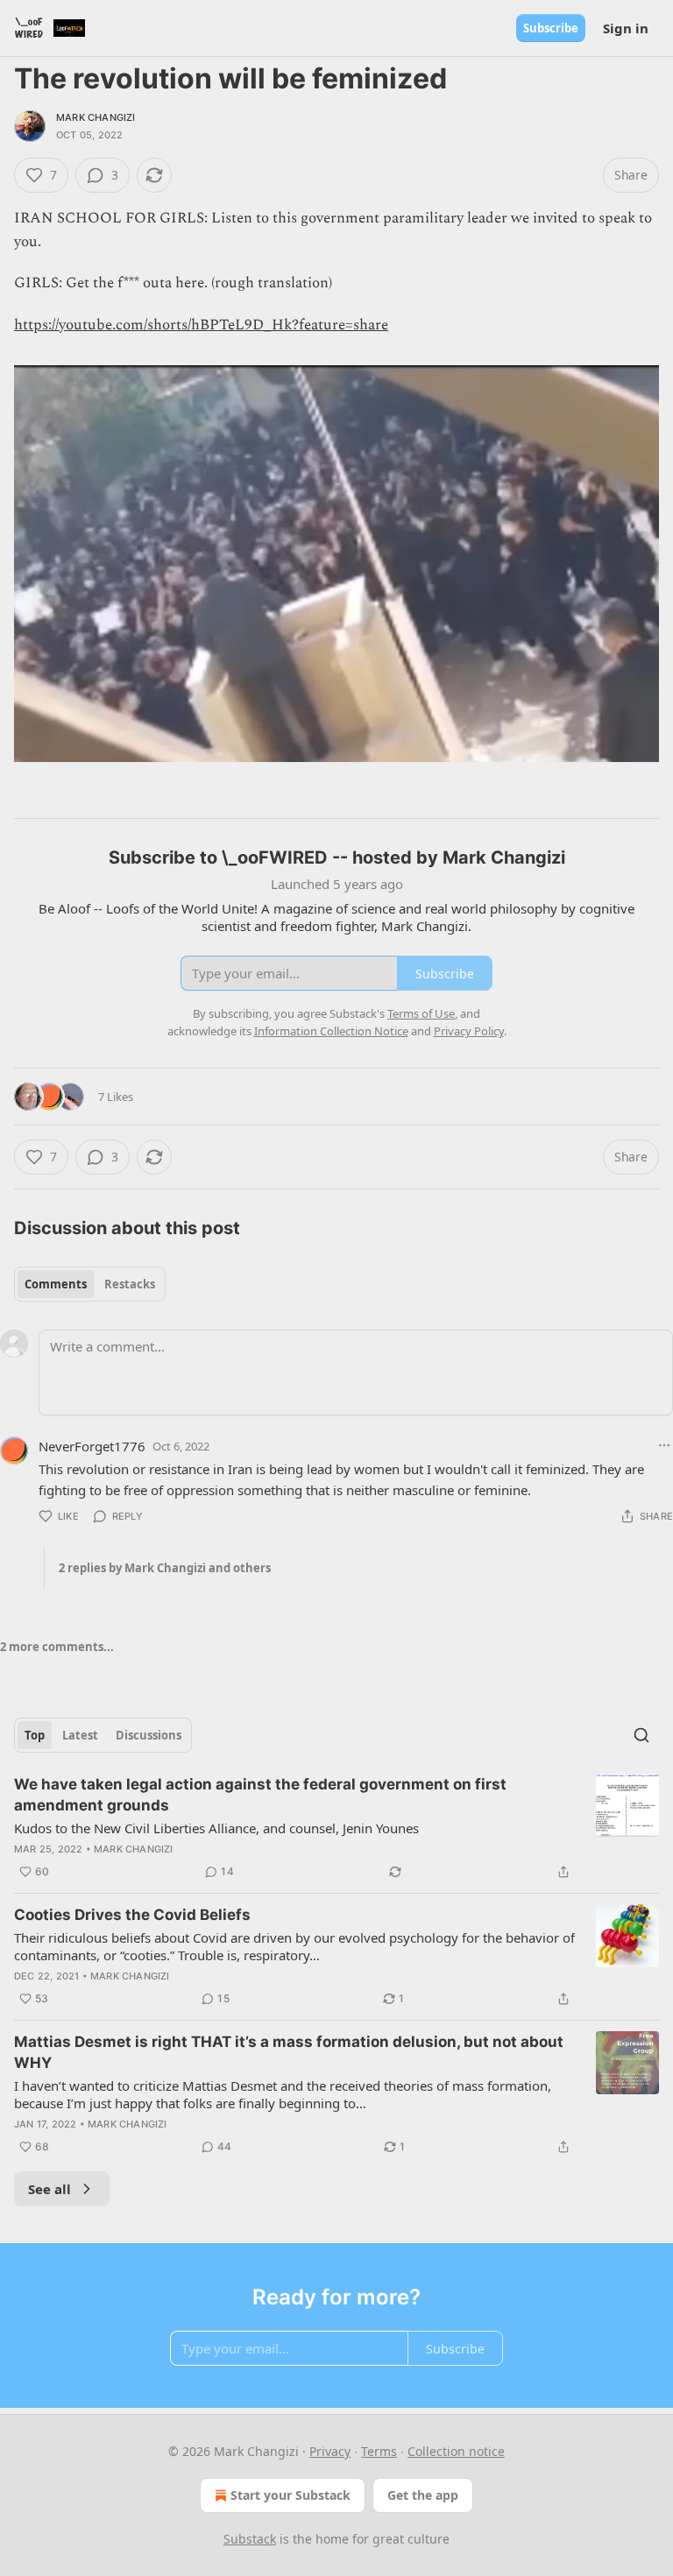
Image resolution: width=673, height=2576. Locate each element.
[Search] (641, 1735)
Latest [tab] (80, 1735)
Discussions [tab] (149, 1735)
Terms (379, 2451)
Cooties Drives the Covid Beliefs (132, 1915)
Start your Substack (290, 2495)
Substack (250, 2539)
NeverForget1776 (92, 1446)
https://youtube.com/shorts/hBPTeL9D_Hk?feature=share (201, 325)
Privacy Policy (469, 1031)
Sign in (626, 28)
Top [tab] (35, 1735)
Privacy (330, 2451)
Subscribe (551, 28)
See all (50, 2189)
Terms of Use (421, 1013)
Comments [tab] (56, 1284)
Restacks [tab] (130, 1284)
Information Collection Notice (331, 1031)
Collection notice (456, 2451)
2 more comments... (57, 1647)
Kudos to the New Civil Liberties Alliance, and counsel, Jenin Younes (216, 1828)
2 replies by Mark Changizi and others (165, 1568)
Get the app (423, 2495)
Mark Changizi (96, 117)
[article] (336, 1828)
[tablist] (90, 1284)
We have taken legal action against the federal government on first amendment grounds (260, 1795)
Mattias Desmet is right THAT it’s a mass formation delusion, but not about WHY (289, 2052)
